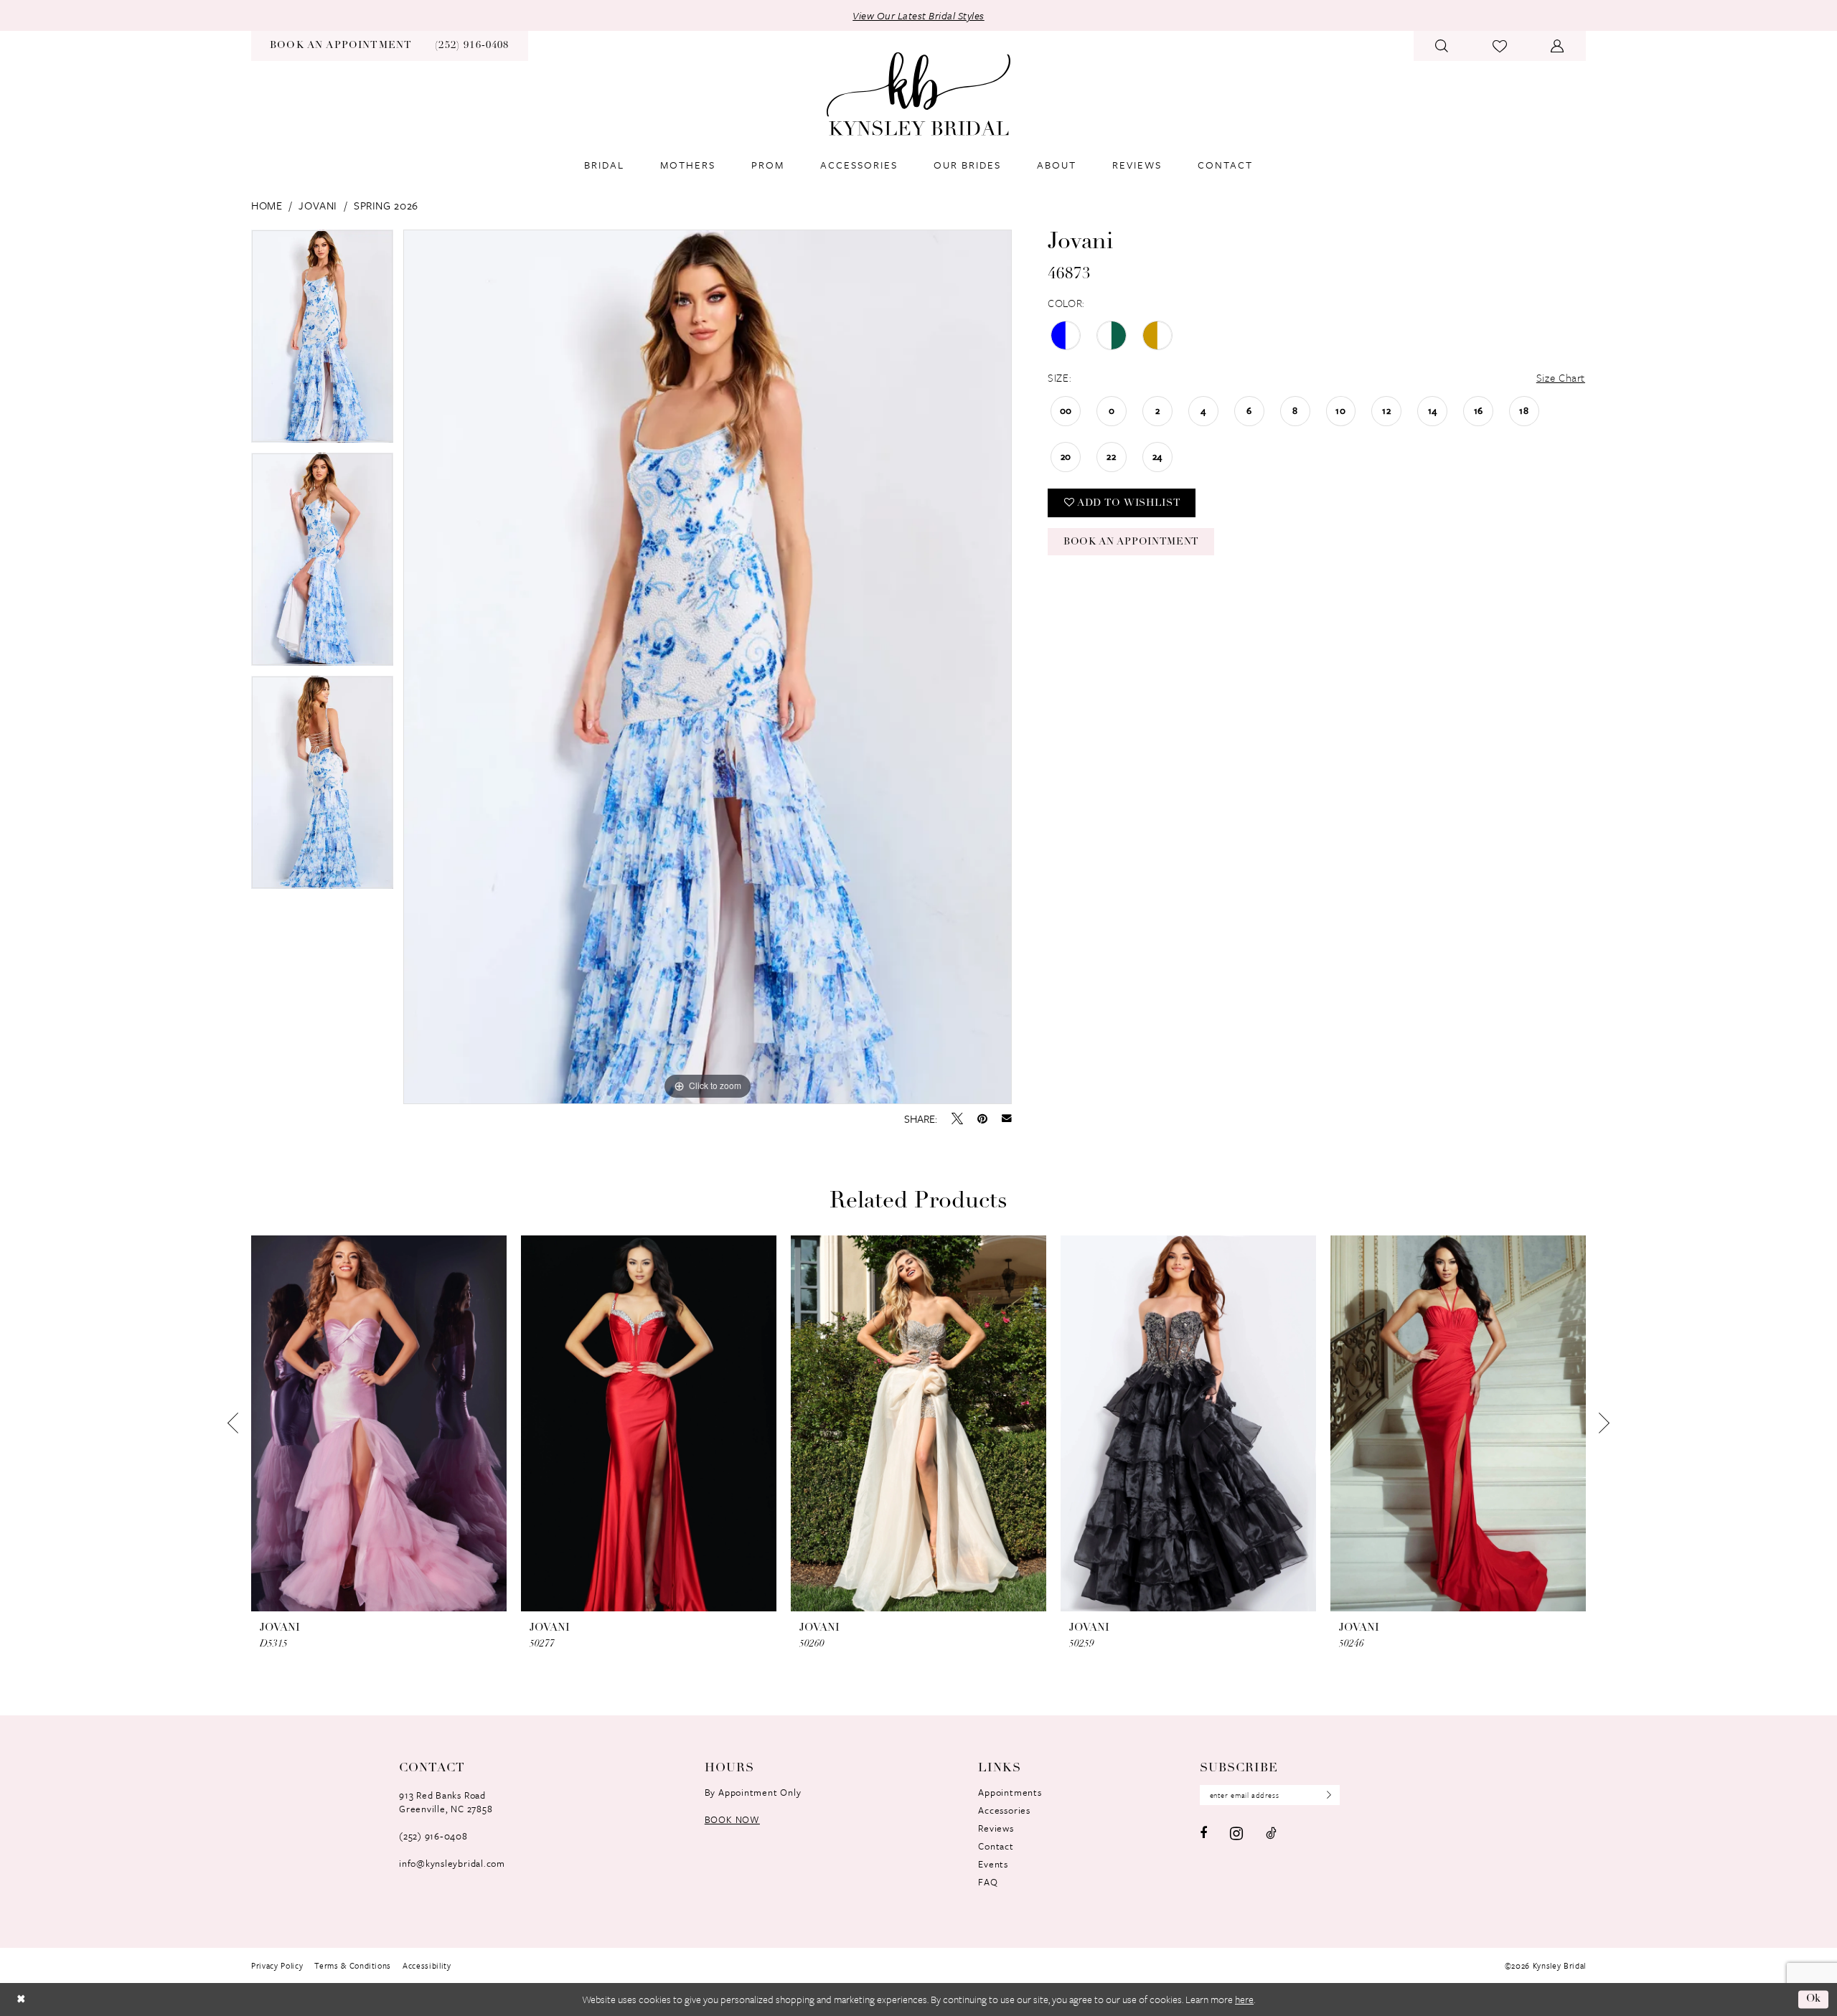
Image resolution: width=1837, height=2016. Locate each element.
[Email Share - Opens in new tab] (1007, 1118)
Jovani (318, 205)
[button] (1558, 46)
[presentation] (379, 1424)
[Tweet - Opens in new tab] (957, 1118)
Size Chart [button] (1561, 377)
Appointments (1010, 1792)
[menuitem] (341, 46)
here (1244, 1999)
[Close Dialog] (21, 1999)
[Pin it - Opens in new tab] (982, 1118)
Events (993, 1864)
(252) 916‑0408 (433, 1836)
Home (267, 205)
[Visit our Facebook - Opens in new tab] (1203, 1833)
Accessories (1004, 1810)
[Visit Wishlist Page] (1500, 46)
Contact (996, 1846)
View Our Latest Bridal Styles (918, 15)
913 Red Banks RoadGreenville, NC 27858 (446, 1802)
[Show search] (1442, 46)
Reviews (996, 1828)
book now (732, 1819)
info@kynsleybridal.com (452, 1863)
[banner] (918, 94)
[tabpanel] (322, 341)
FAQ (988, 1882)
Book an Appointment (1131, 542)
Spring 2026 (386, 205)
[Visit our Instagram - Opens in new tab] (1236, 1833)
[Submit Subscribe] (1325, 1795)
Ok (1814, 1999)
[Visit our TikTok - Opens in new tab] (1271, 1833)
